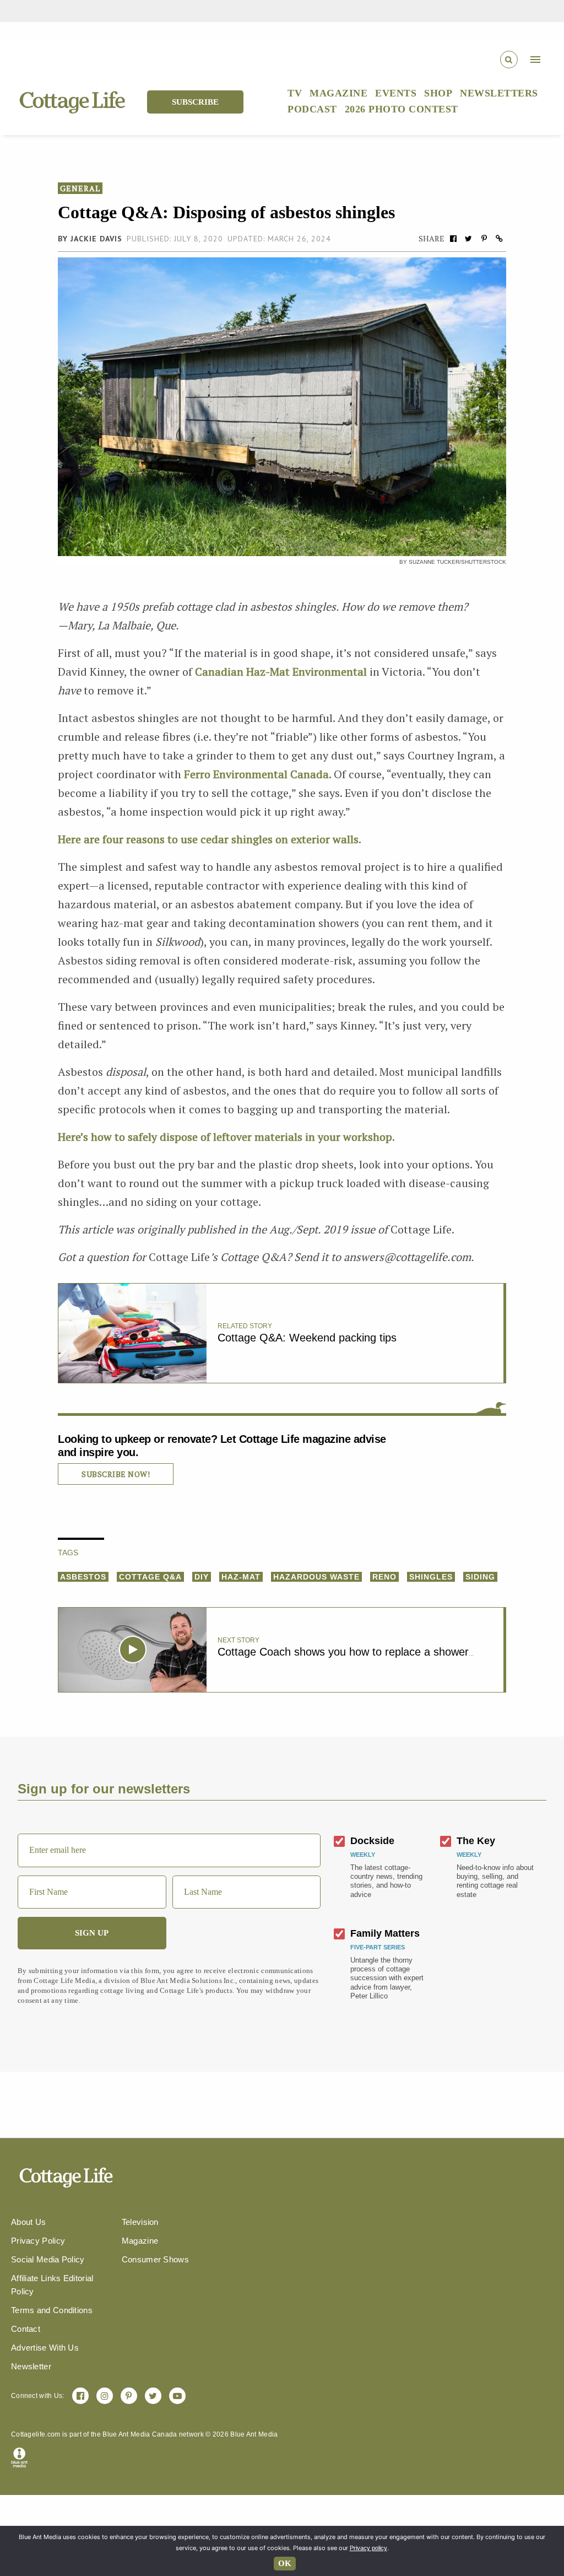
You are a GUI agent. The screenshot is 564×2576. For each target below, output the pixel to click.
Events (396, 93)
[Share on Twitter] (469, 238)
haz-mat (241, 1577)
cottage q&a (150, 1577)
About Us (28, 2222)
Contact (26, 2329)
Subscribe (195, 102)
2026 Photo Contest (402, 109)
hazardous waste (316, 1577)
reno (384, 1577)
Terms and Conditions (52, 2310)
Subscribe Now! (116, 1474)
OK (285, 2563)
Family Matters (385, 1933)
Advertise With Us (45, 2348)
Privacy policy (368, 2548)
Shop (438, 93)
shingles (431, 1577)
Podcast (312, 109)
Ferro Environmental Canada (256, 774)
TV (295, 93)
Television (140, 2222)
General (80, 188)
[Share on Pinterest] (484, 238)
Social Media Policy (48, 2259)
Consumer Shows (155, 2259)
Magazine (338, 93)
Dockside (372, 1841)
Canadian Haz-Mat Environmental (281, 672)
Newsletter (31, 2366)
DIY (202, 1577)
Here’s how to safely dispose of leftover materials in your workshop (225, 1137)
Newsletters (499, 93)
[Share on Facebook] (453, 238)
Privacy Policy (38, 2241)
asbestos (83, 1577)
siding (480, 1577)
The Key (476, 1841)
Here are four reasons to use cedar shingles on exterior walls (208, 839)
